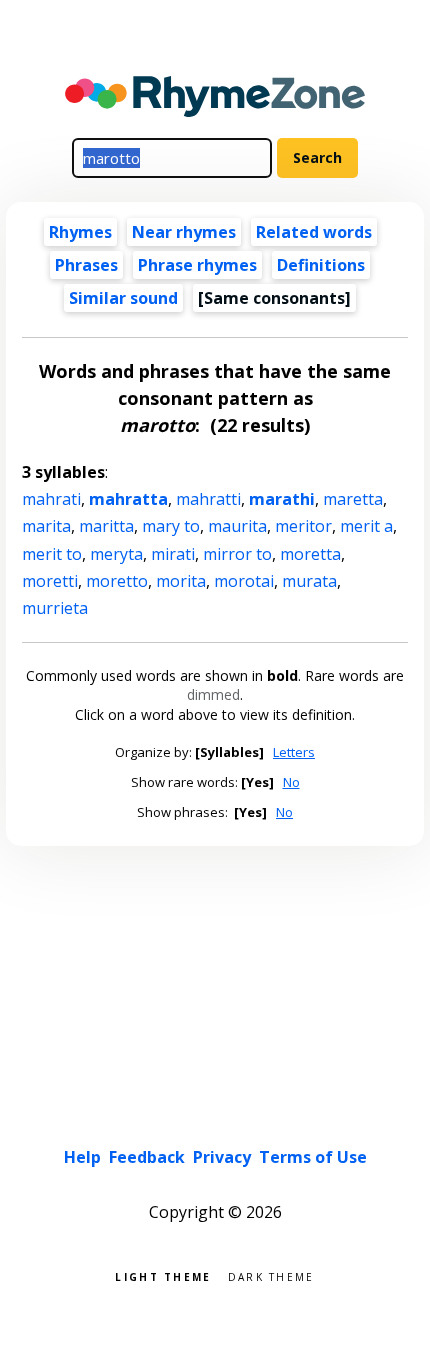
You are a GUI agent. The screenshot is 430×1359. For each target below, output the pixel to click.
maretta (353, 499)
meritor (303, 526)
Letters (294, 752)
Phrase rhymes (197, 265)
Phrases (86, 265)
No (291, 782)
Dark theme (271, 1275)
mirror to (237, 554)
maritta (106, 526)
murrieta (55, 608)
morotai (244, 581)
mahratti (208, 499)
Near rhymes (184, 232)
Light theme (163, 1275)
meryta (116, 554)
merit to (52, 554)
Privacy (222, 1157)
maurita (237, 526)
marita (46, 526)
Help (82, 1157)
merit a (366, 526)
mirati (173, 554)
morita (181, 581)
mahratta (128, 499)
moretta (310, 554)
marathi (282, 499)
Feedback (147, 1157)
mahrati (51, 499)
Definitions (321, 265)
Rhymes (80, 232)
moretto (117, 581)
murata (309, 581)
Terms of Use (313, 1157)
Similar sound (123, 298)
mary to (171, 526)
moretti (50, 581)
